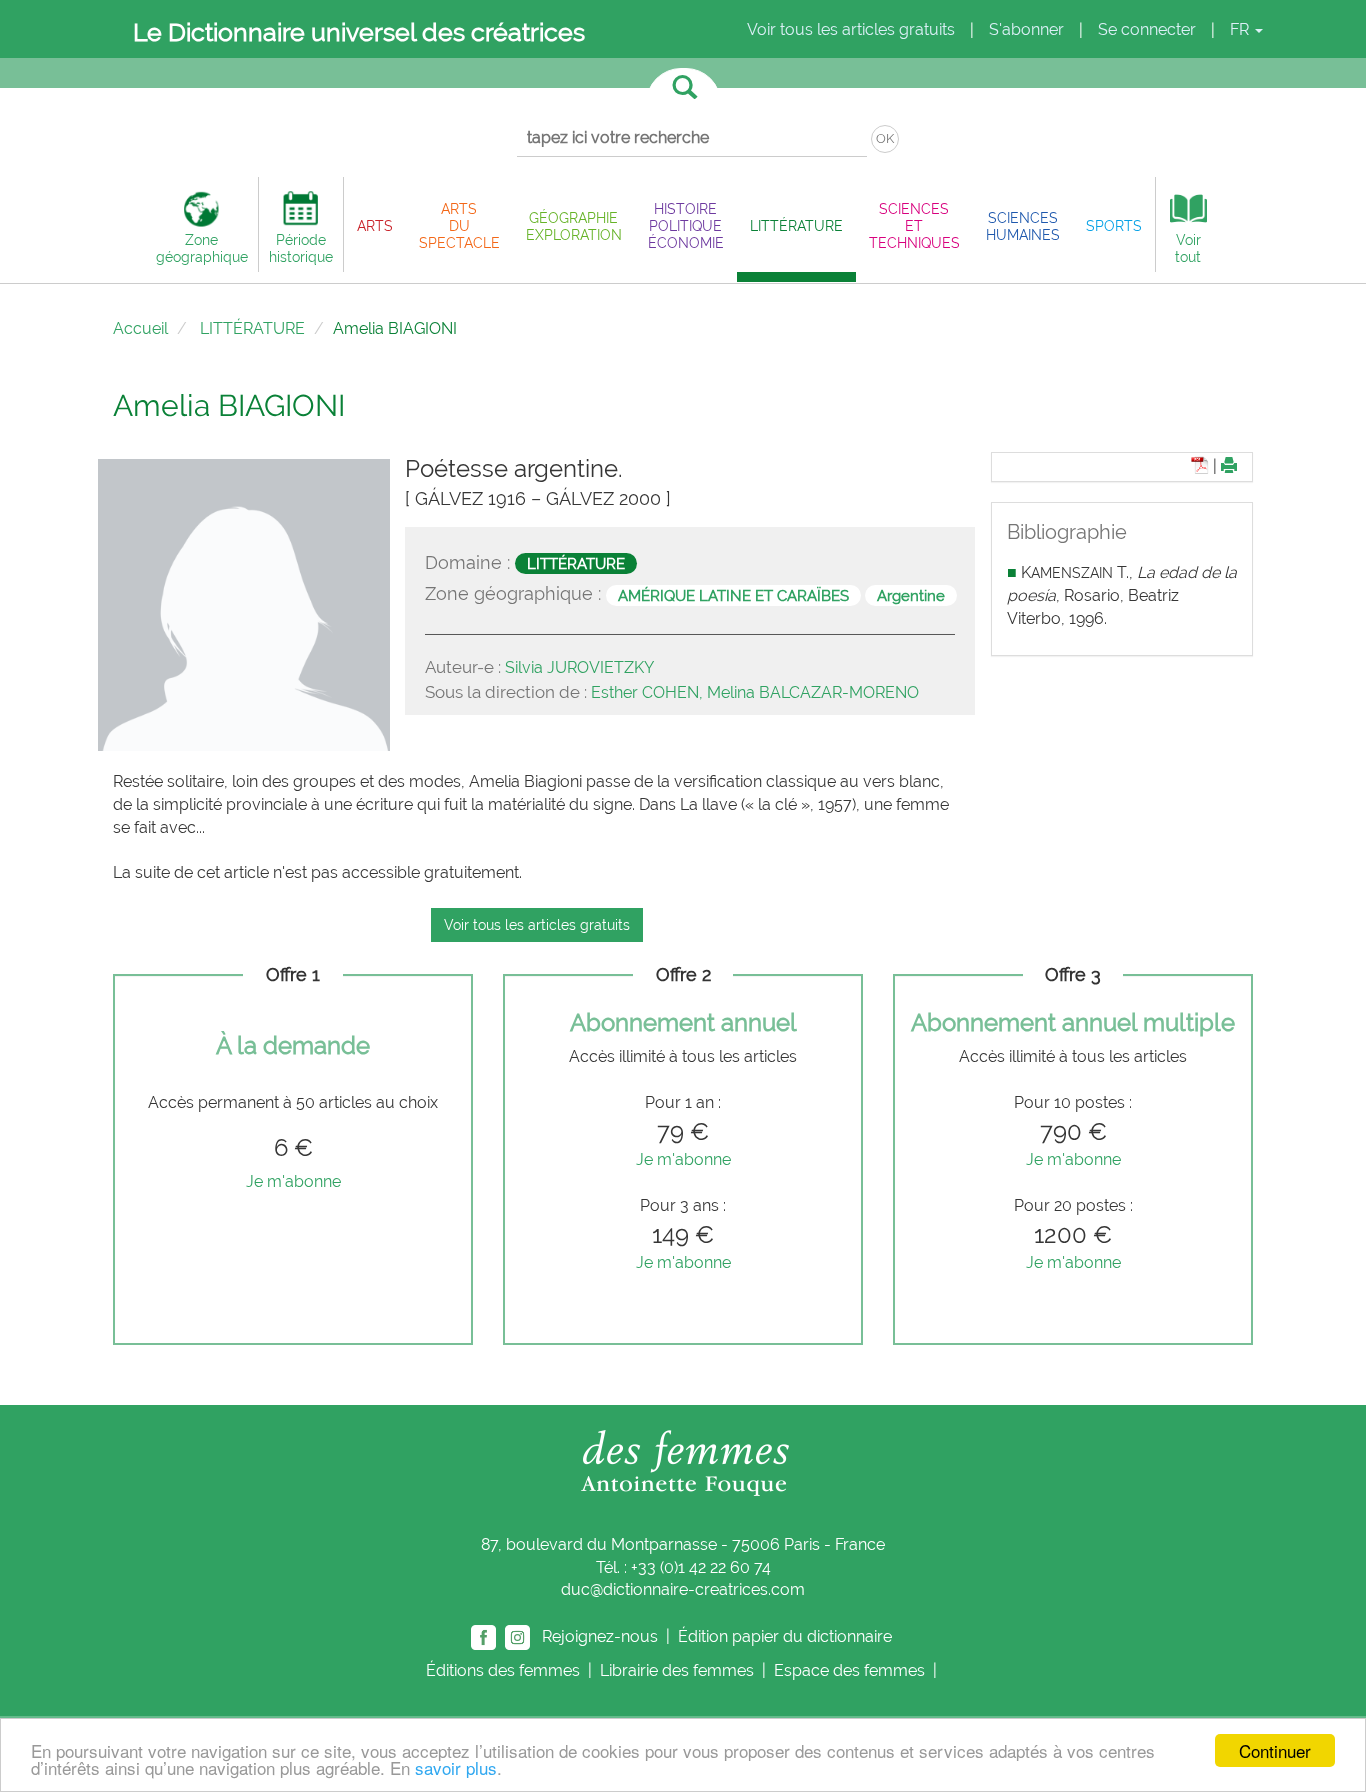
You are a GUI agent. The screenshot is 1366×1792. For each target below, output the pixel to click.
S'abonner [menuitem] (1026, 29)
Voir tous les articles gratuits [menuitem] (851, 29)
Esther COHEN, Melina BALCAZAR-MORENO (755, 692)
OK (885, 138)
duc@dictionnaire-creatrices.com (683, 1589)
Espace (849, 1670)
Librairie (677, 1670)
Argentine (911, 595)
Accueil (140, 328)
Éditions (503, 1670)
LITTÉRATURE (252, 328)
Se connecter (1147, 29)
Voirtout (1188, 248)
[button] (375, 225)
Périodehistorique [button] (301, 248)
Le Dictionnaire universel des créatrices (359, 32)
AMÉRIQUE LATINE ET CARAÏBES (733, 595)
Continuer (1275, 1750)
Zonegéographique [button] (202, 248)
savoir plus (456, 1767)
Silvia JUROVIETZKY (579, 667)
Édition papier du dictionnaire (787, 1636)
